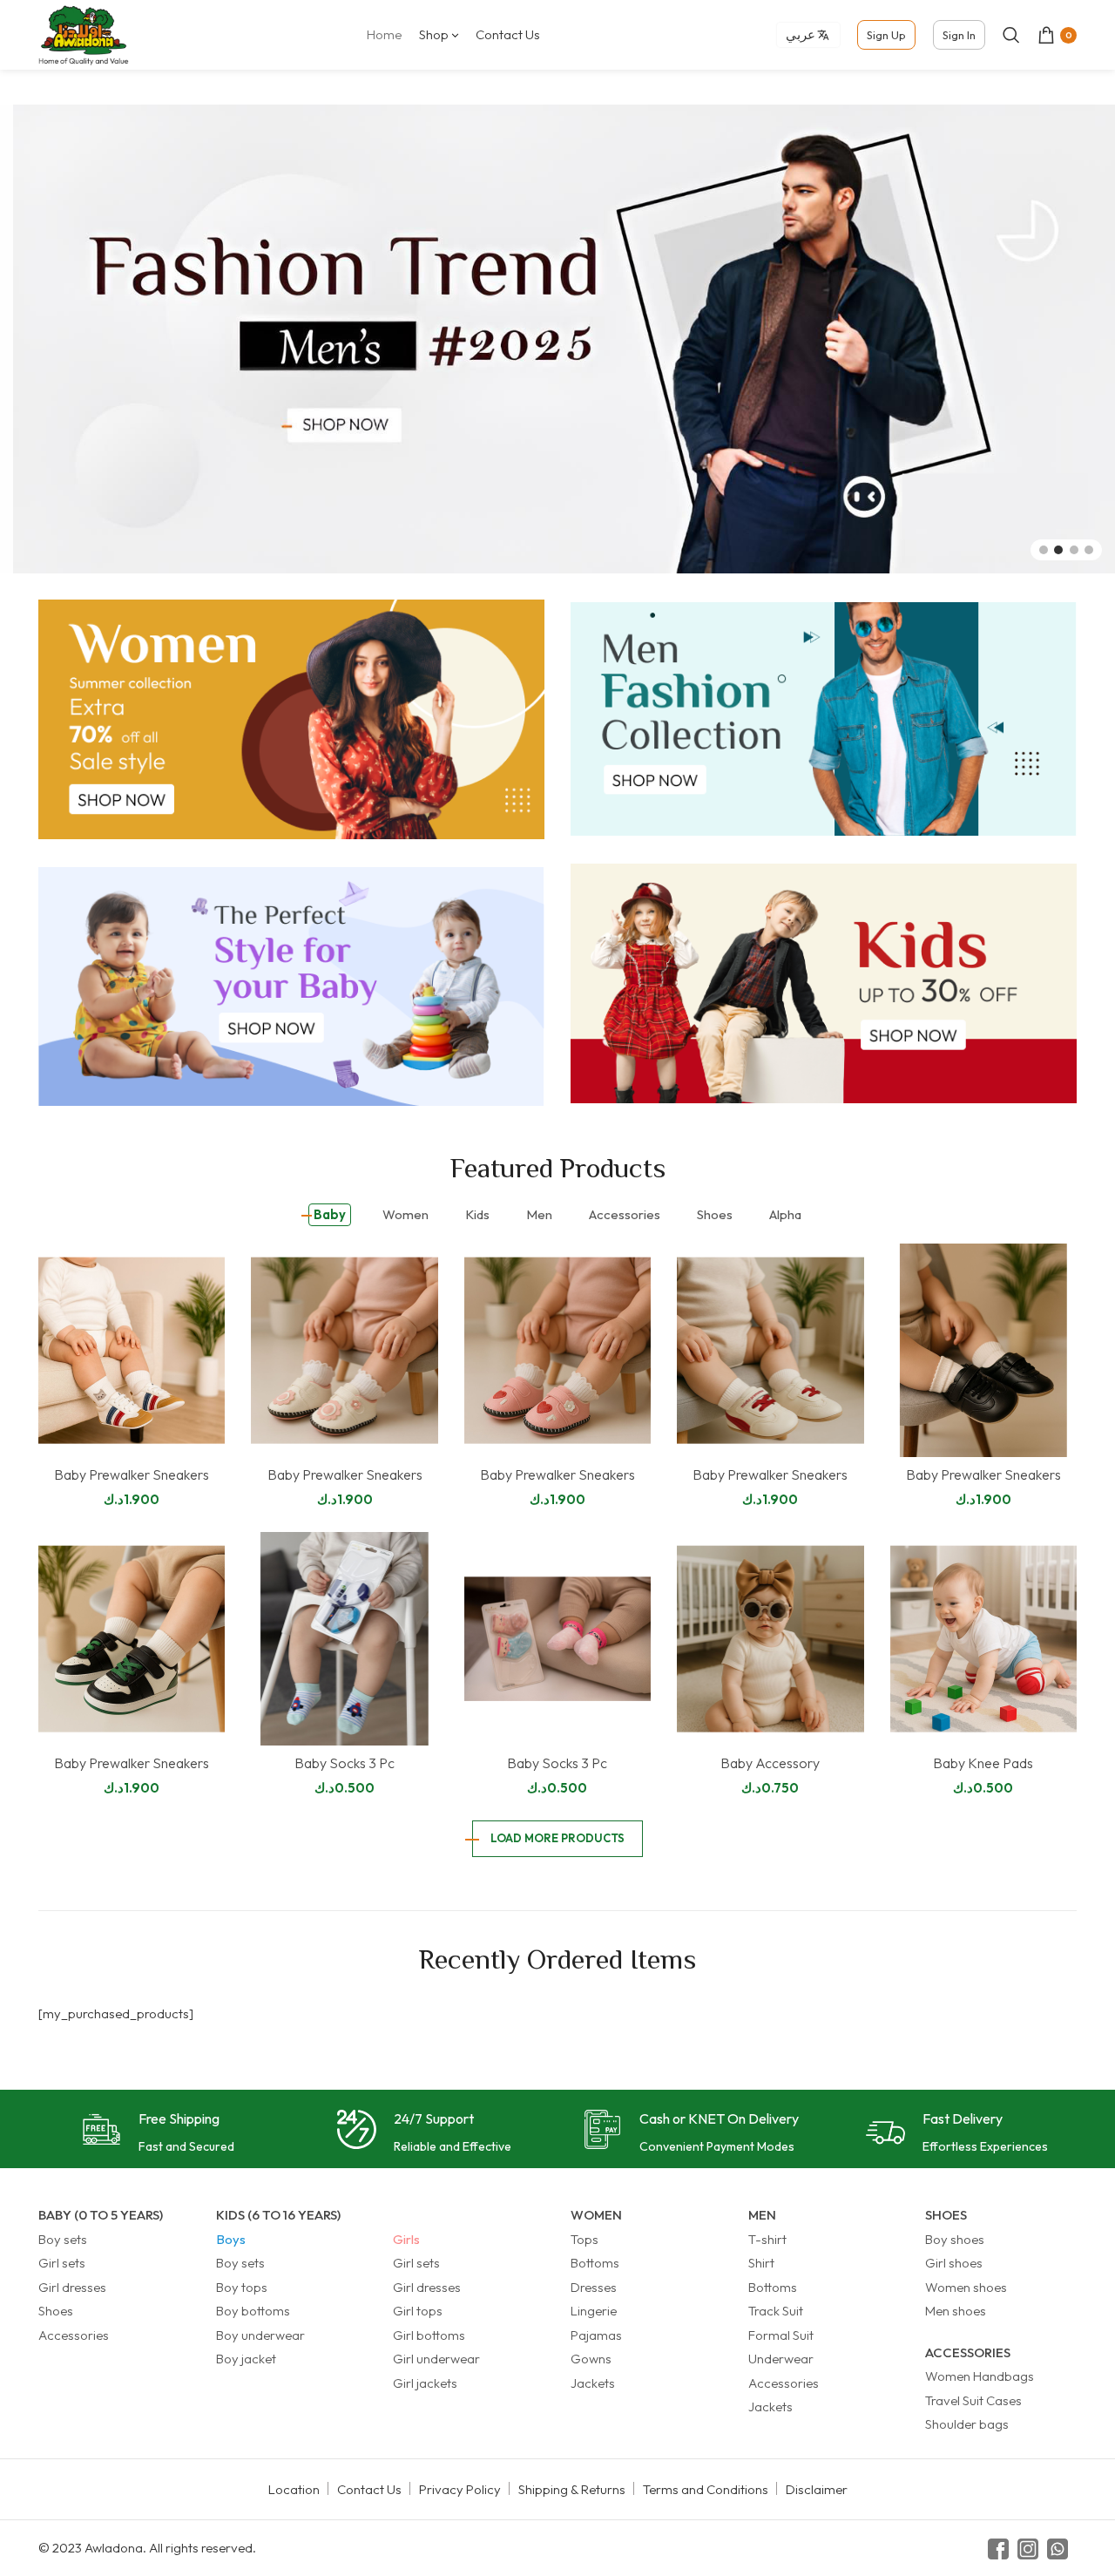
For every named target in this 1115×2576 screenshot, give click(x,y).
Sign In (959, 35)
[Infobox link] (158, 2134)
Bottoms (595, 2263)
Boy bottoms (253, 2311)
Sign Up (886, 35)
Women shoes (966, 2287)
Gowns (591, 2359)
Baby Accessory (770, 1763)
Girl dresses (72, 2287)
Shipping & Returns (572, 2489)
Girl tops (418, 2311)
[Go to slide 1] (1044, 550)
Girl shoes (954, 2263)
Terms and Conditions (706, 2489)
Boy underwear (260, 2335)
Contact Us (369, 2489)
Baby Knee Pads (983, 1763)
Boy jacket (246, 2359)
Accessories (74, 2335)
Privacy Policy (460, 2489)
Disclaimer (817, 2489)
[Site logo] (84, 34)
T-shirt (767, 2239)
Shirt (761, 2263)
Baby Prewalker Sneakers (132, 1474)
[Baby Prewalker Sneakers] (132, 1350)
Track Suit (776, 2311)
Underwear (781, 2359)
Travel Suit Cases (973, 2400)
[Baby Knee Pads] (983, 1639)
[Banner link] (291, 719)
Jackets (593, 2383)
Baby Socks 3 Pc (345, 1763)
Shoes (56, 2311)
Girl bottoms (429, 2335)
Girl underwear (436, 2359)
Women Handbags (980, 2376)
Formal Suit (781, 2335)
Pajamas (596, 2335)
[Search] (1011, 35)
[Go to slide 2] (1058, 550)
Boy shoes (955, 2239)
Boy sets (63, 2239)
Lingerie (594, 2311)
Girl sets (62, 2263)
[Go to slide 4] (1089, 550)
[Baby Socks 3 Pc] (344, 1639)
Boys (231, 2239)
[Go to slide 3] (1074, 550)
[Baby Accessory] (770, 1639)
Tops (585, 2239)
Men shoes (956, 2311)
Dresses (594, 2287)
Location (294, 2489)
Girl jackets (425, 2383)
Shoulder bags (967, 2424)
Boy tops (242, 2287)
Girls (406, 2239)
